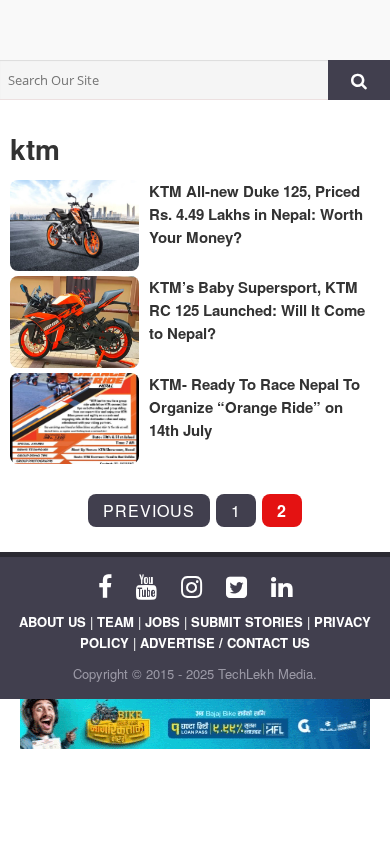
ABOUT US (52, 621)
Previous (149, 510)
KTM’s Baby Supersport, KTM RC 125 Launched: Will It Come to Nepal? (257, 310)
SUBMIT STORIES (247, 621)
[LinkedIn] (281, 585)
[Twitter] (236, 585)
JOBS (162, 621)
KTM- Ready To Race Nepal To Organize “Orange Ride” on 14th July (254, 407)
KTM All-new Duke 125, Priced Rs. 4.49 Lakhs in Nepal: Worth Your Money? (256, 214)
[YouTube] (146, 585)
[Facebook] (105, 585)
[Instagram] (191, 585)
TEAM (115, 621)
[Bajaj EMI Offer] (195, 724)
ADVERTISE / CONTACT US (225, 642)
